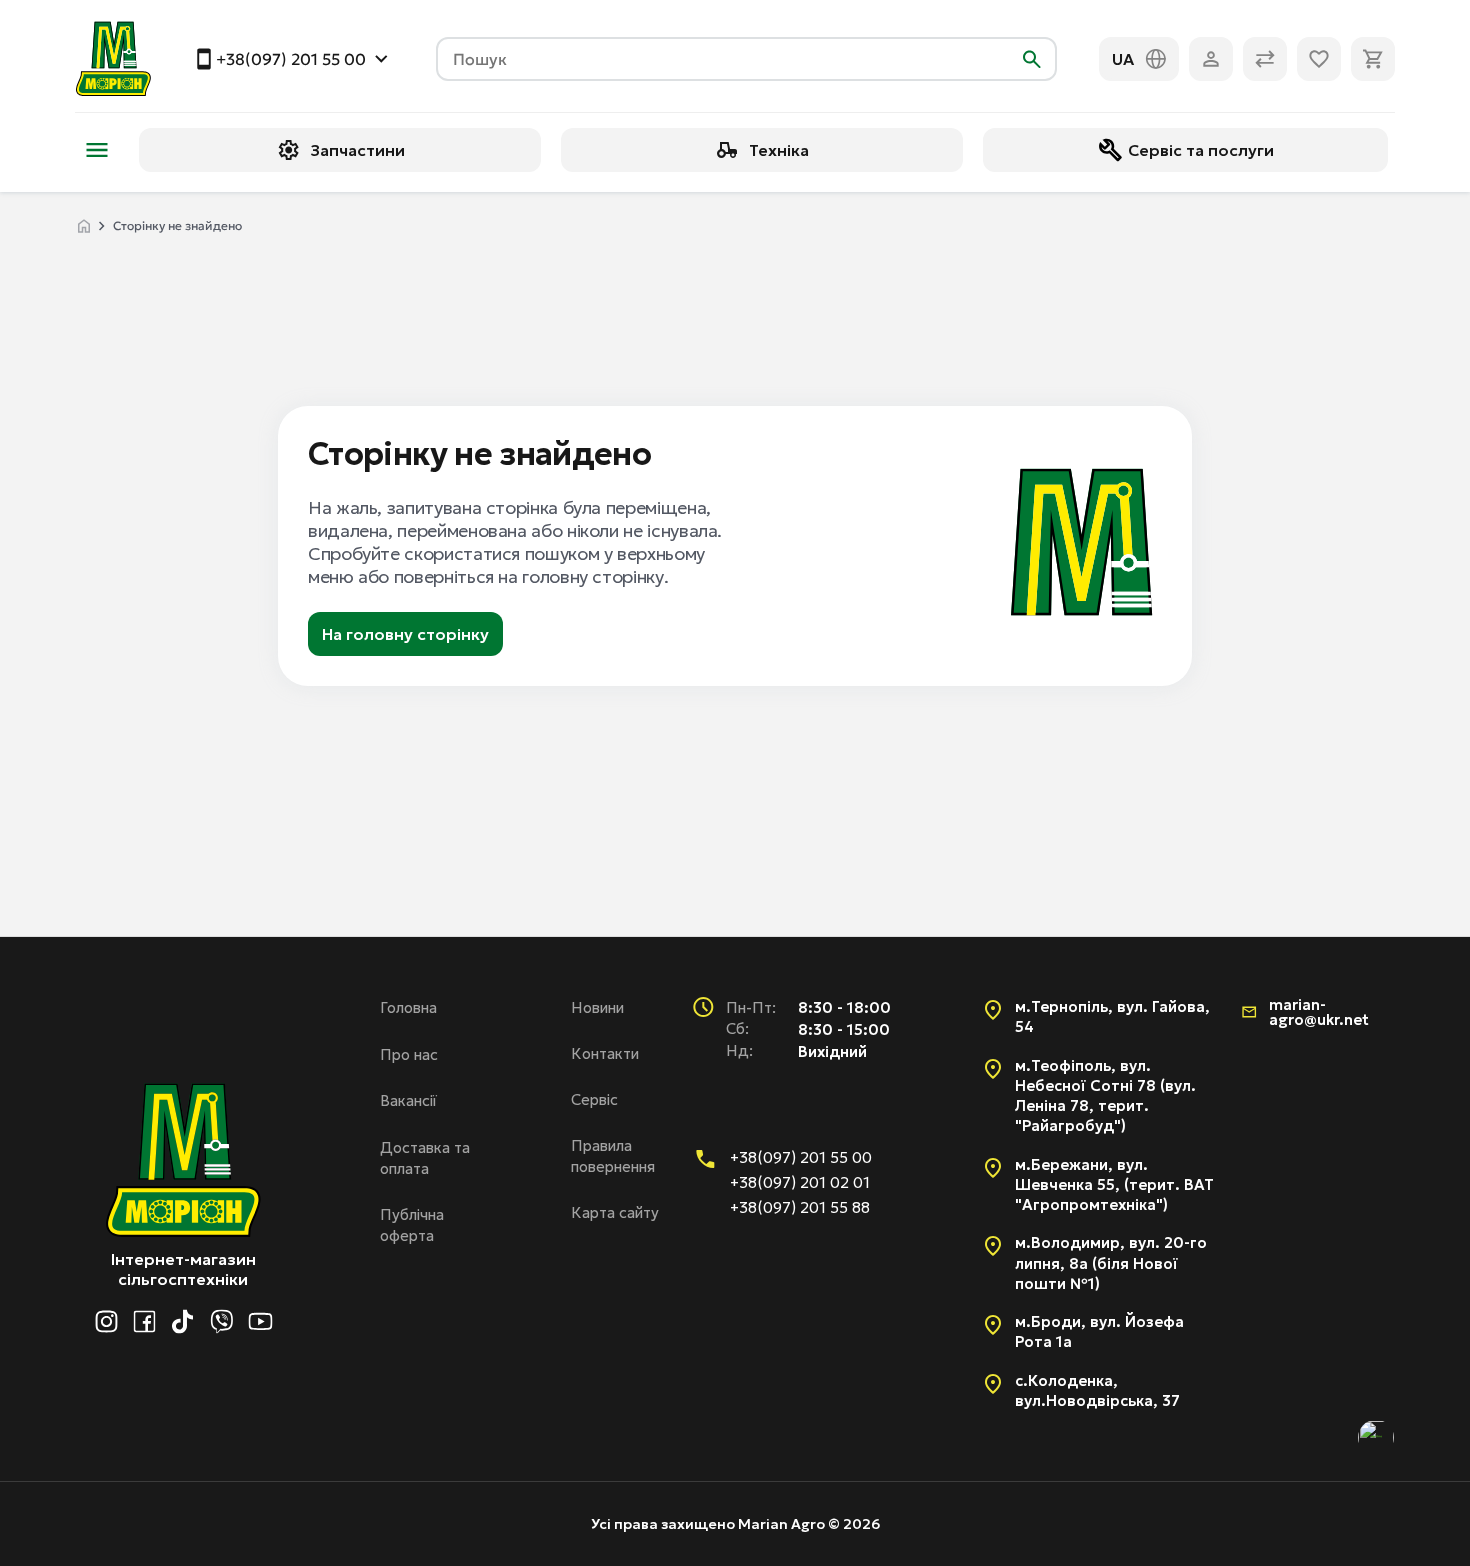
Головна (408, 1007)
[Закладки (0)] (1319, 59)
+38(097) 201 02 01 (800, 1182)
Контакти (605, 1053)
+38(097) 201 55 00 (291, 59)
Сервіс (594, 1099)
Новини (597, 1007)
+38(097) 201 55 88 (800, 1207)
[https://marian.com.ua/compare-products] (1265, 59)
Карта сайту (615, 1212)
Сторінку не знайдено (177, 225)
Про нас (409, 1054)
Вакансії (408, 1100)
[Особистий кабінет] (1211, 59)
